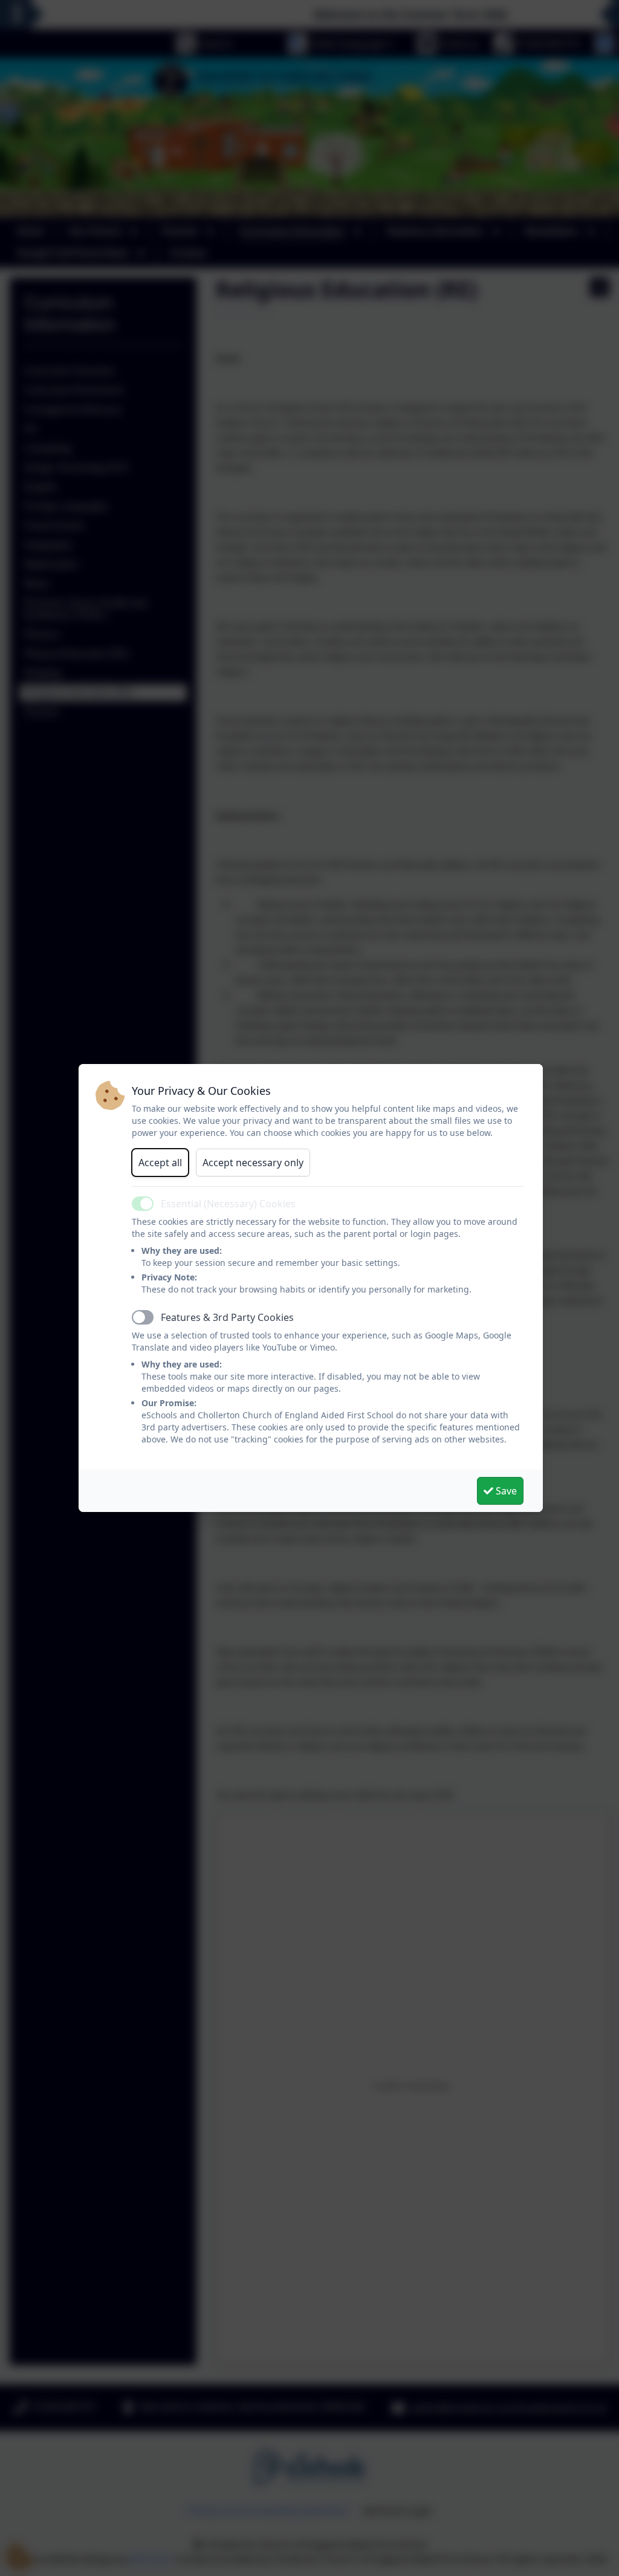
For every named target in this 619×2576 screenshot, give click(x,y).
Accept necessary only (253, 1163)
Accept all (160, 1163)
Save (505, 1491)
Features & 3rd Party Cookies (227, 1317)
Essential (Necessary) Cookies (228, 1204)
